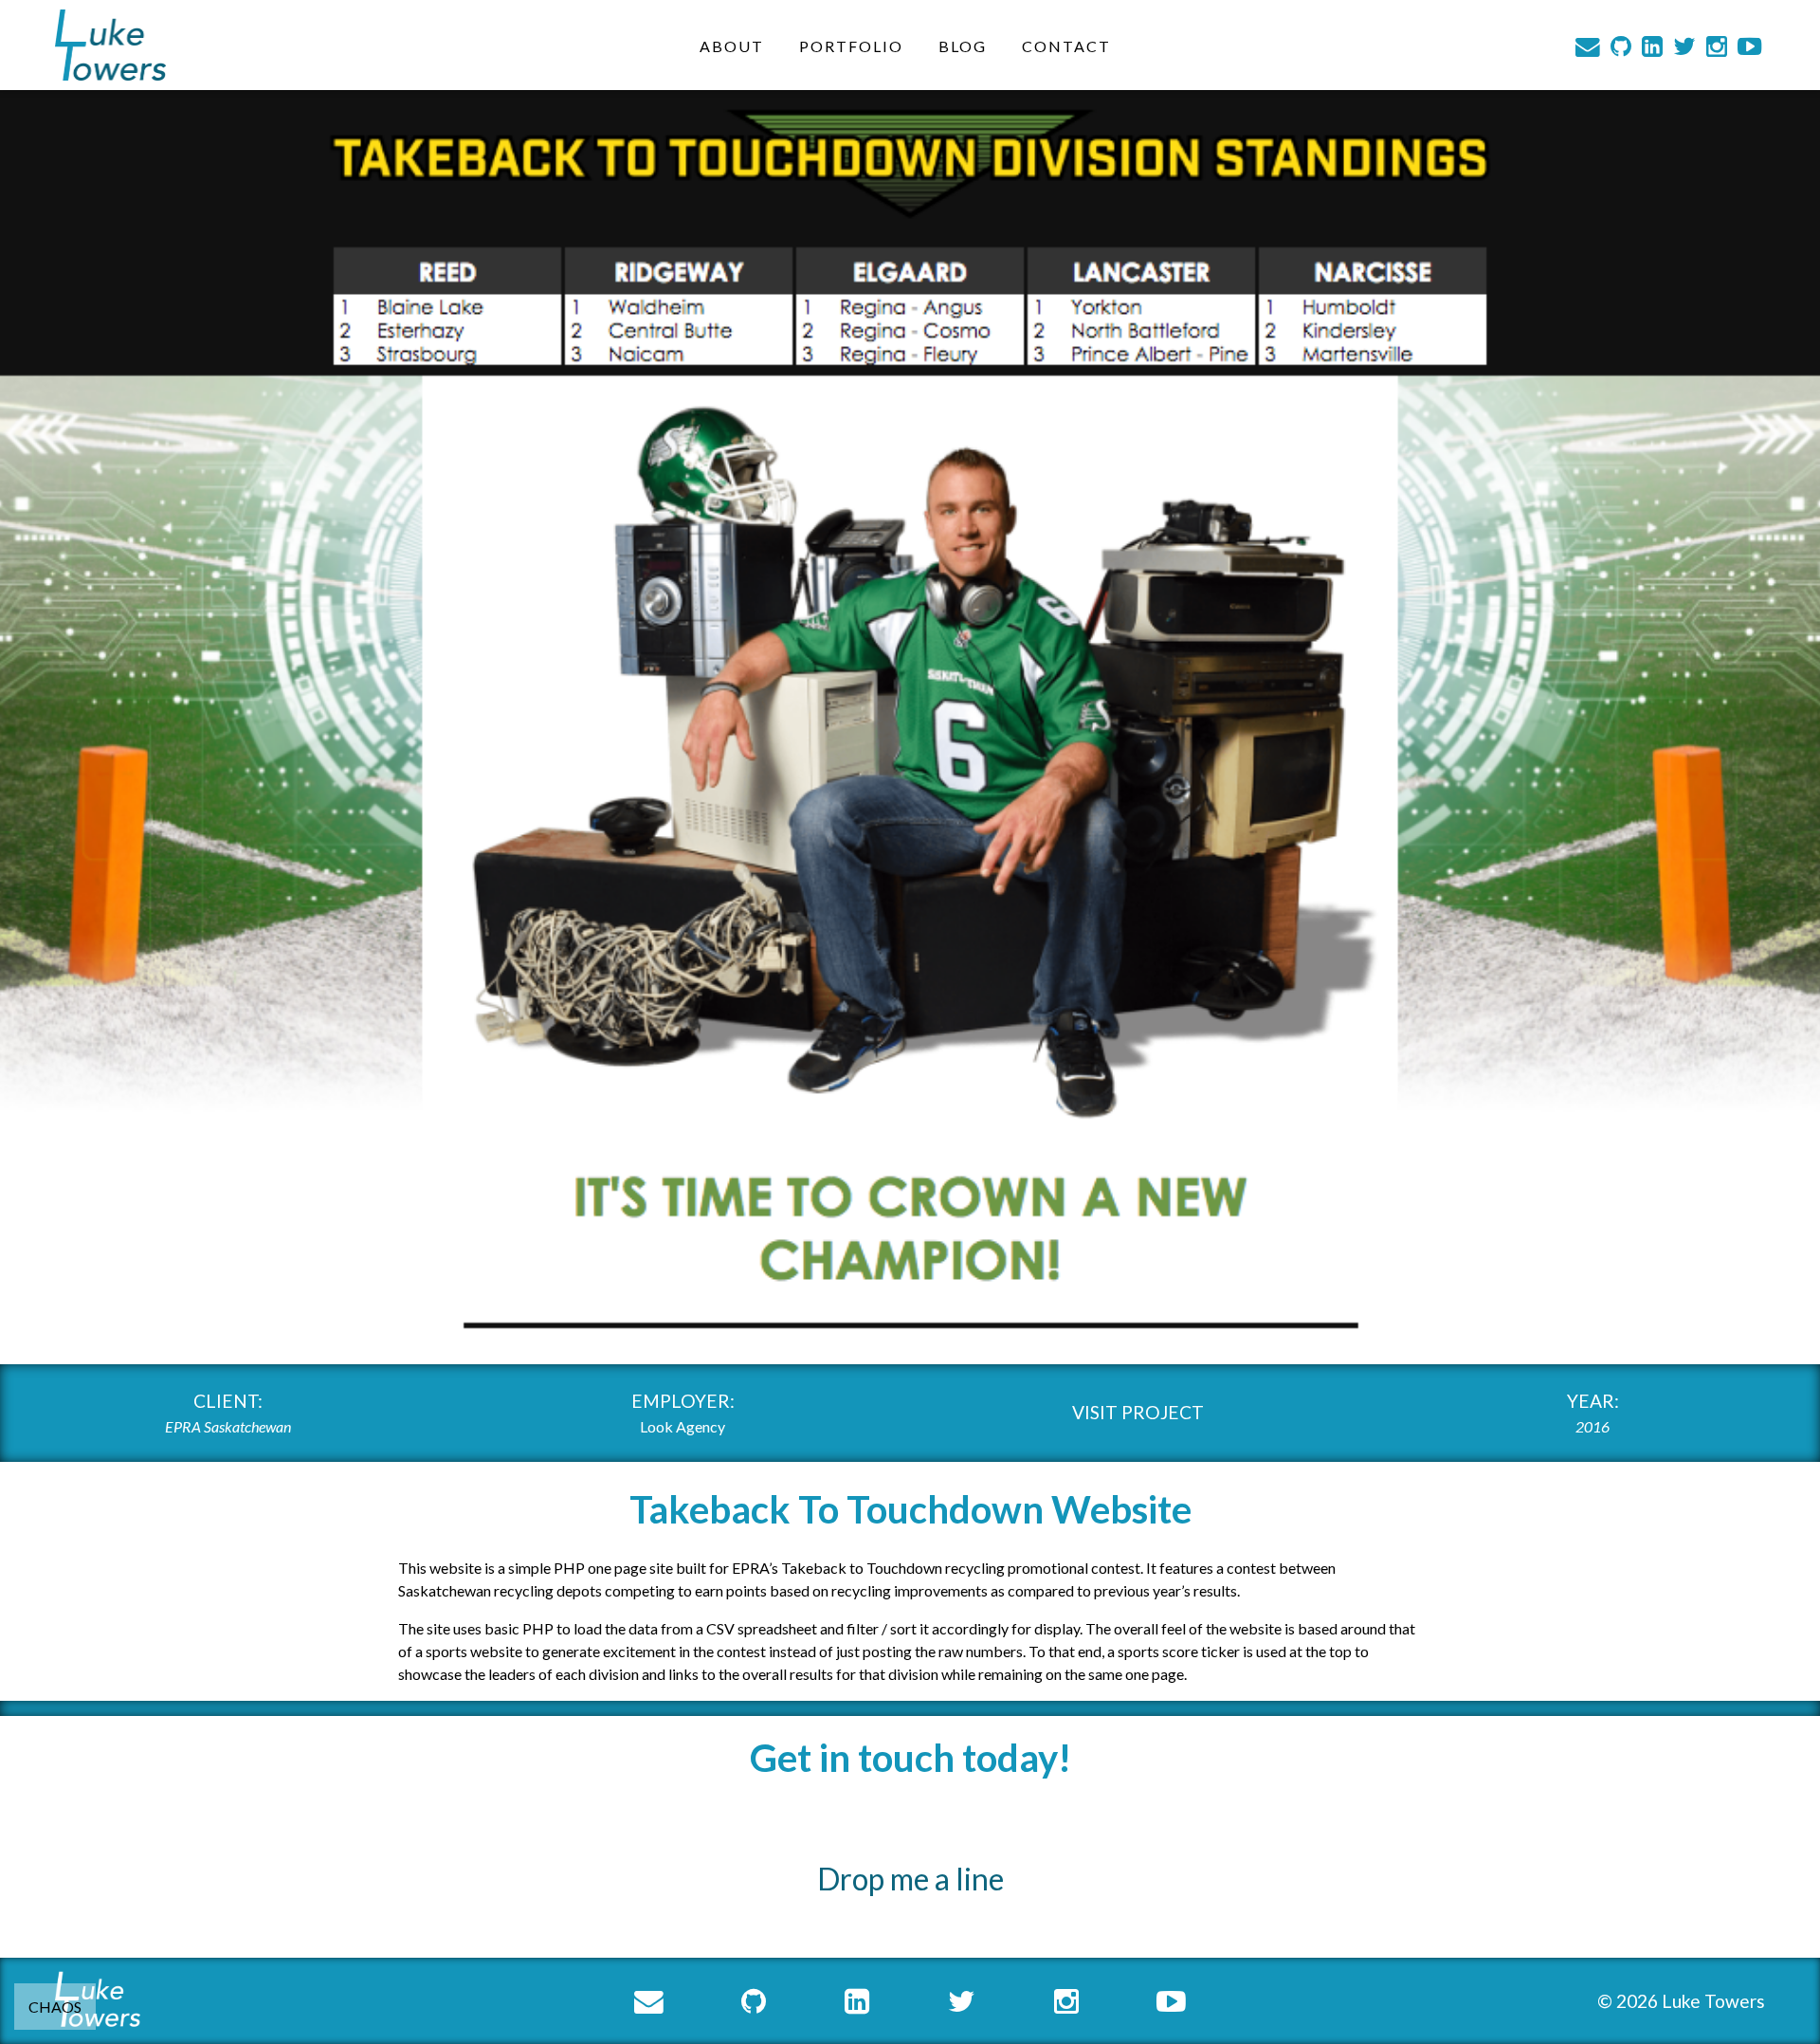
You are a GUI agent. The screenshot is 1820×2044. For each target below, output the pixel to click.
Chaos (55, 2007)
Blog (963, 45)
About (732, 45)
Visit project (1138, 1412)
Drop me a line (910, 1879)
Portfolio (851, 45)
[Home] (110, 45)
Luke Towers (1713, 2001)
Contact (1066, 45)
